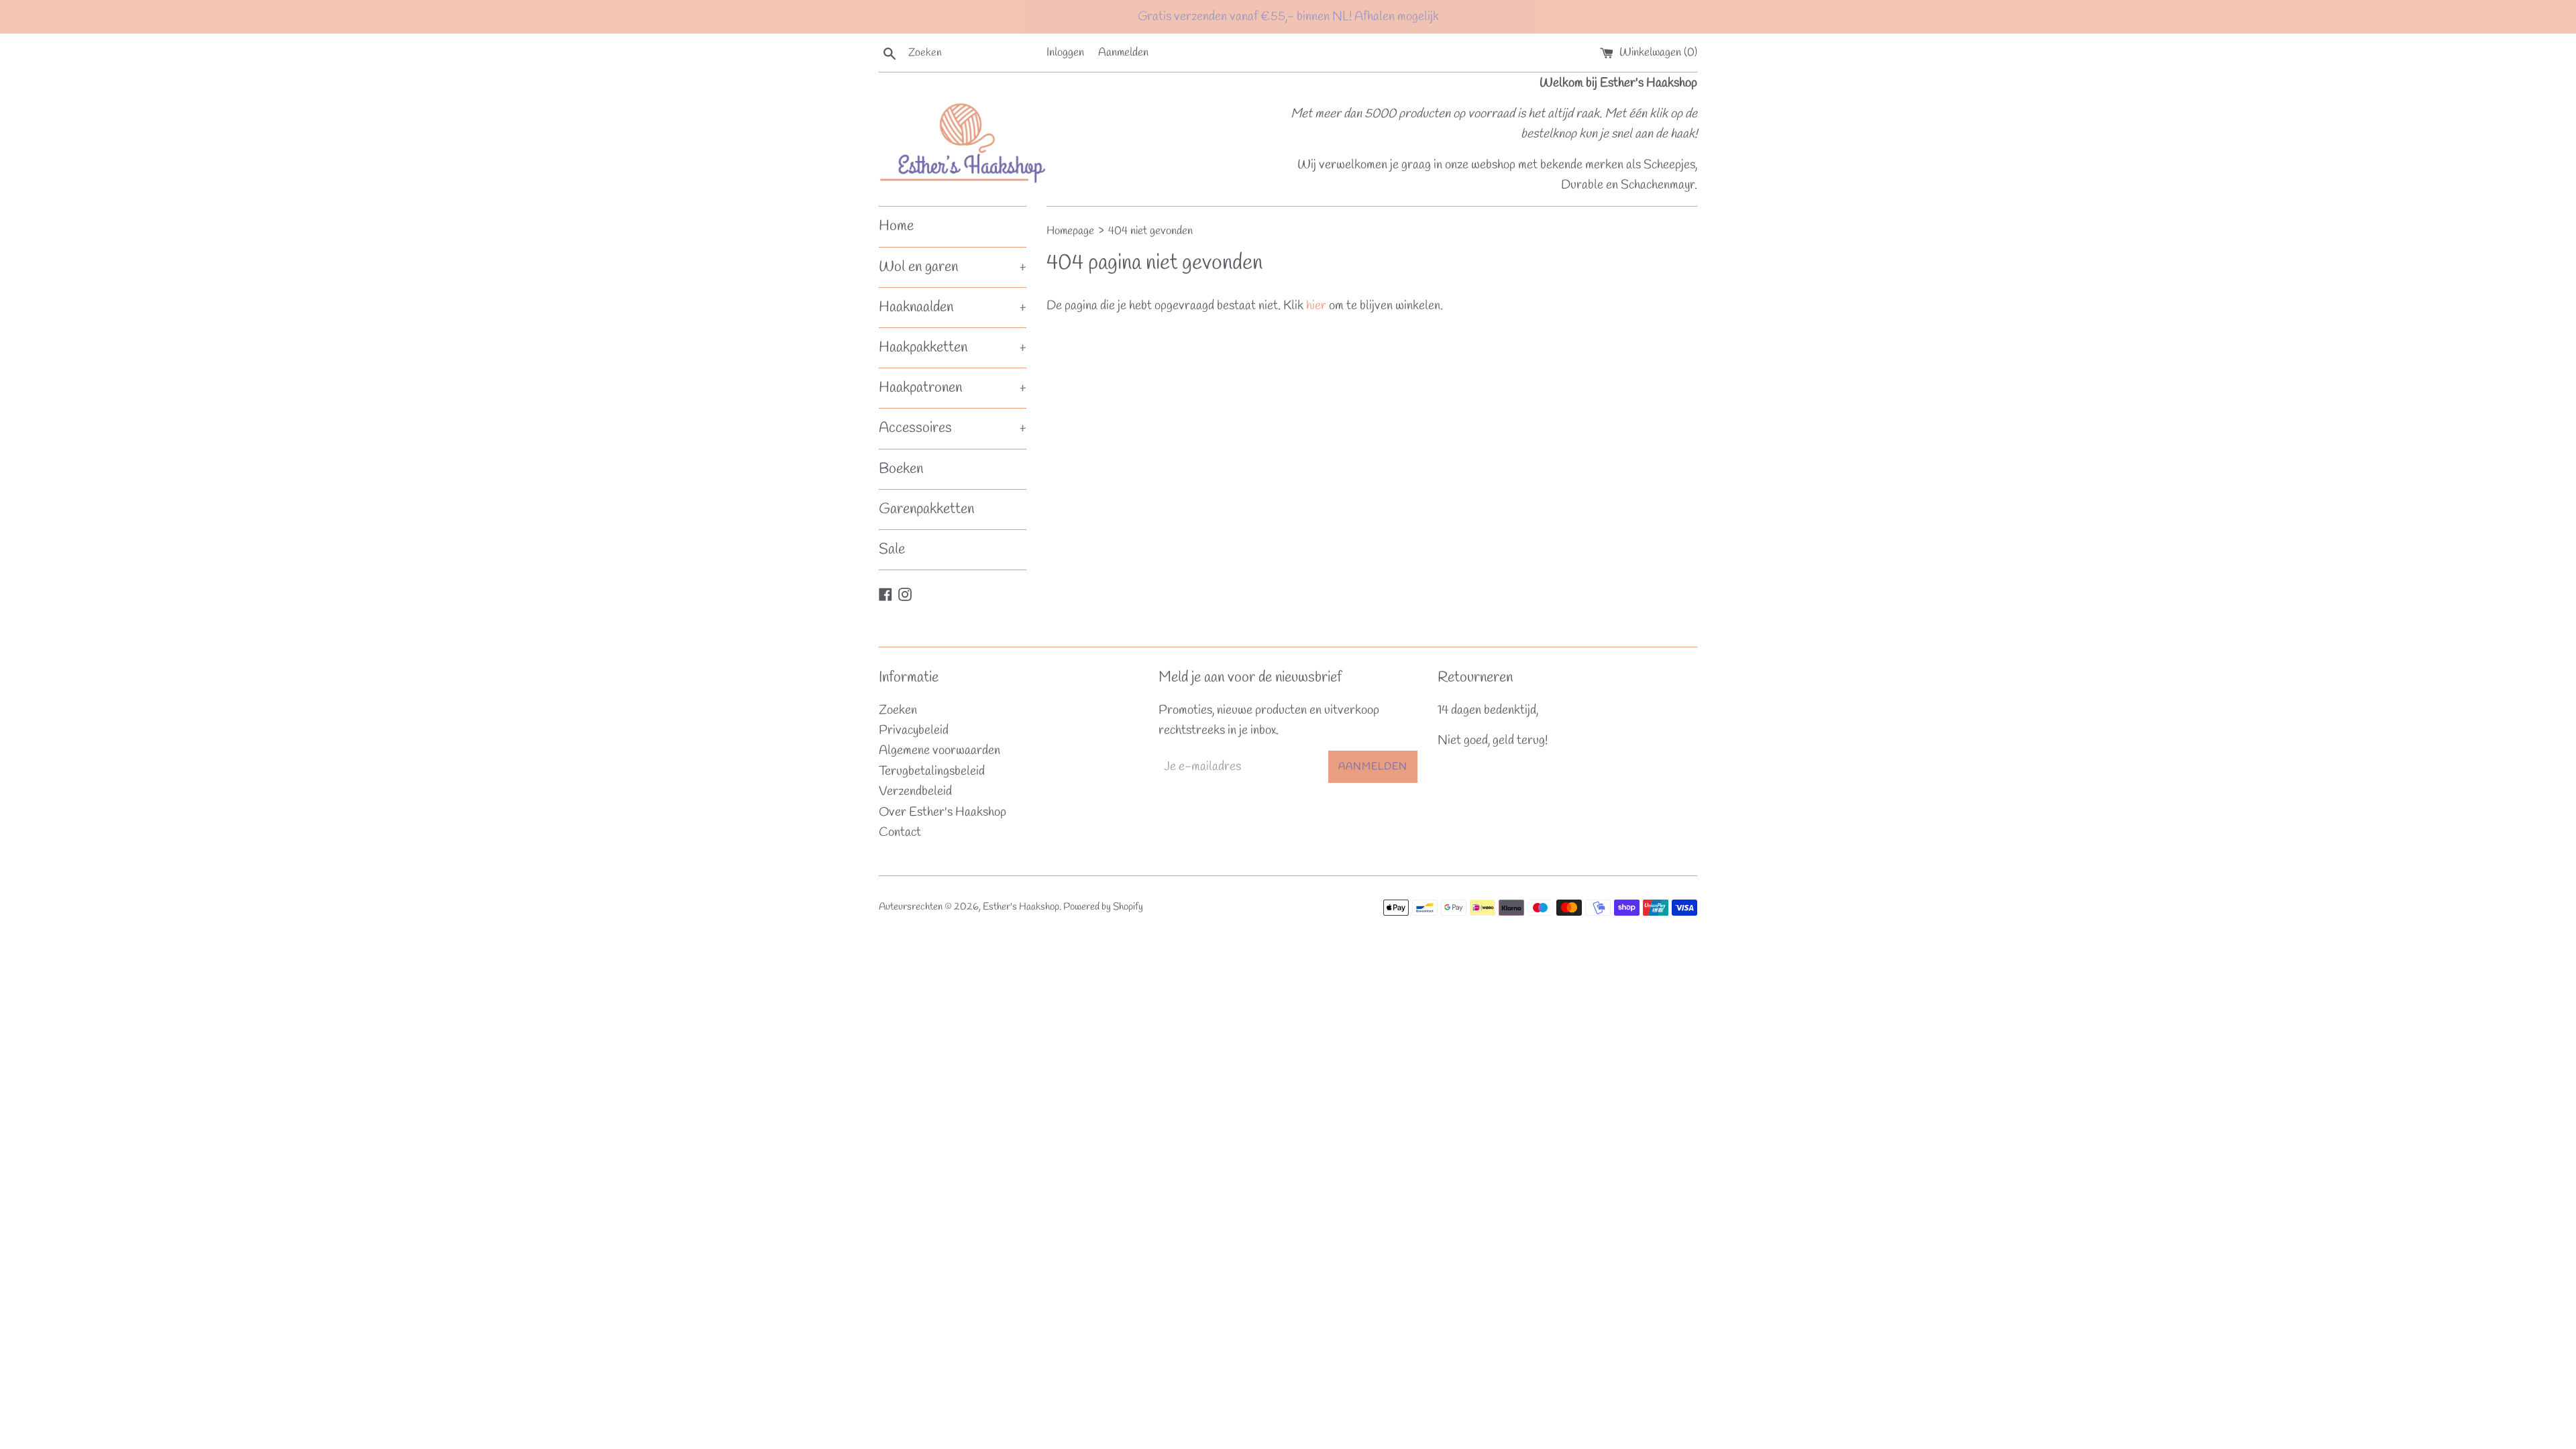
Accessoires (953, 428)
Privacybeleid (914, 731)
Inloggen (1065, 53)
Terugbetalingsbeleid (932, 771)
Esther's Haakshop (1021, 907)
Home (896, 226)
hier (1316, 306)
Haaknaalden (953, 307)
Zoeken (898, 710)
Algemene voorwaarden (940, 751)
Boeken (901, 469)
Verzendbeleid (915, 792)
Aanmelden (1123, 53)
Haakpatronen (953, 388)
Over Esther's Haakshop (943, 812)
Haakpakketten (953, 347)
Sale (892, 549)
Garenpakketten (926, 509)
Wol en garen (953, 267)
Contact (900, 833)
